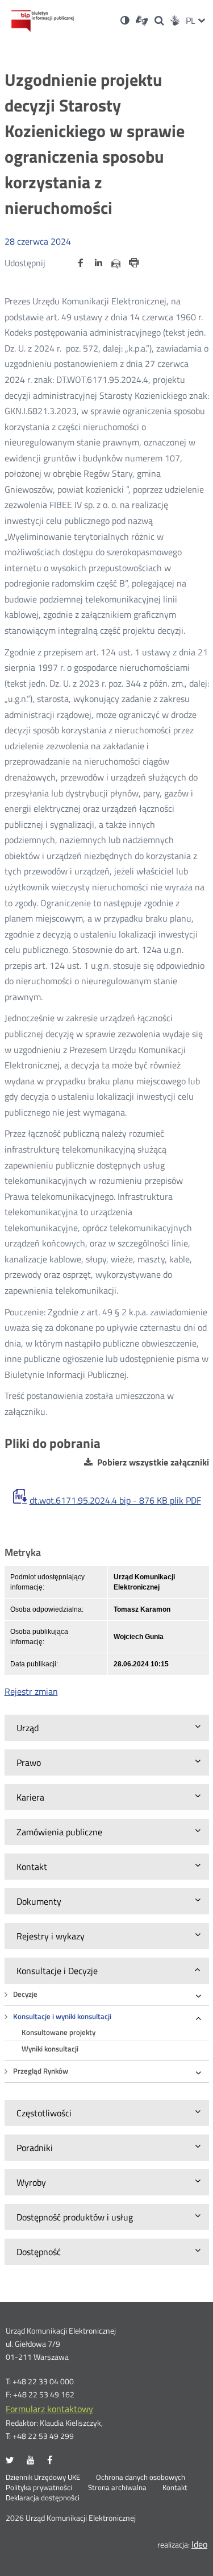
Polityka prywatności (39, 2488)
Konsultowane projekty (59, 2032)
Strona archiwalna (117, 2488)
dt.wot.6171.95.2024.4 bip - (115, 1500)
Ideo (199, 2544)
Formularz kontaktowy (49, 2409)
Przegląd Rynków (41, 2071)
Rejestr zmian (31, 1691)
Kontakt (175, 2488)
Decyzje (25, 1994)
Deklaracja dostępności (43, 2498)
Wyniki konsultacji (50, 2049)
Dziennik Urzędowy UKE (43, 2478)
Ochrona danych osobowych (141, 2478)
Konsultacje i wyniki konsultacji (62, 2016)
